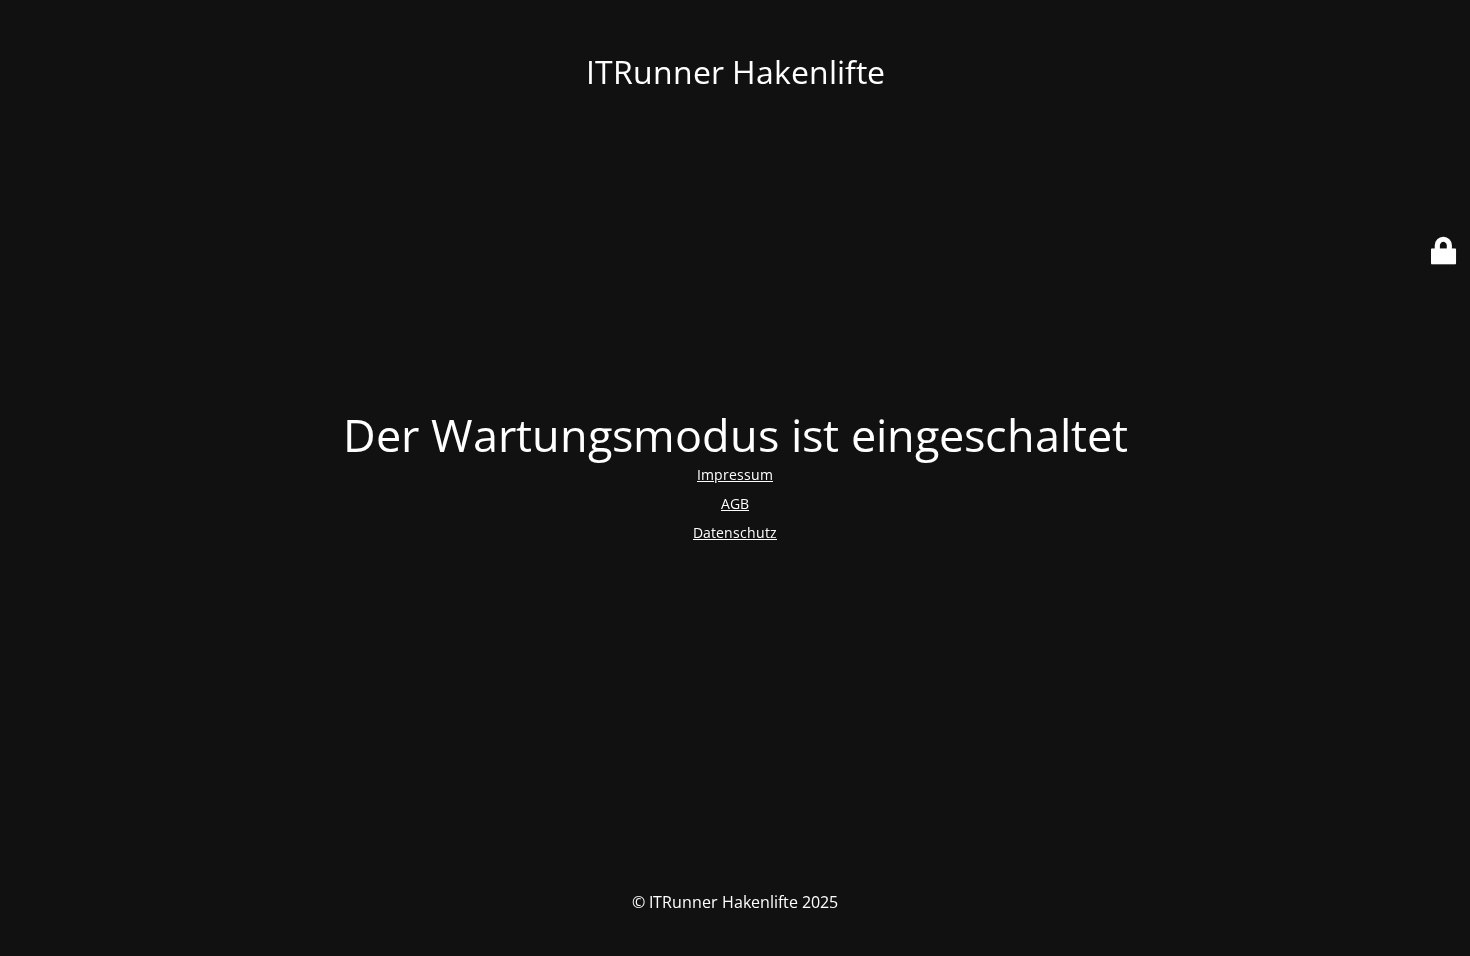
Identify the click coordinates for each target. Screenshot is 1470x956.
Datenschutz (735, 532)
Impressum (735, 474)
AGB (735, 503)
